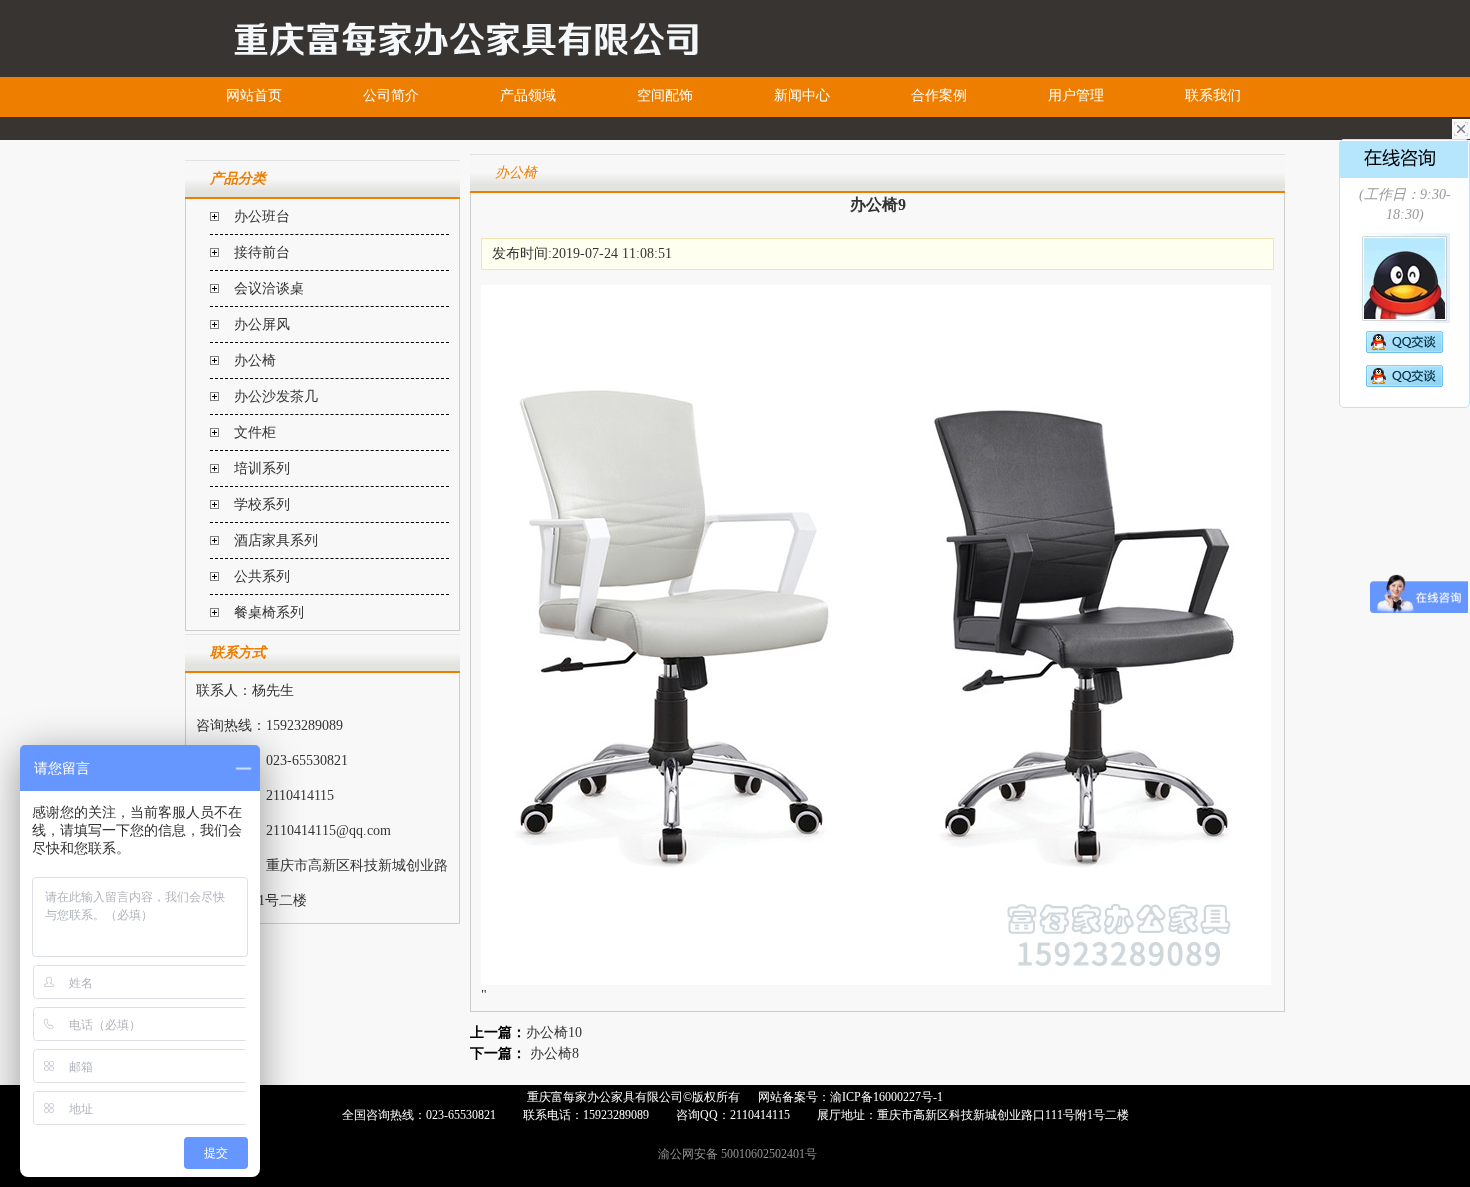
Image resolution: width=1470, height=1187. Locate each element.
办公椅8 (554, 1053)
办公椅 (255, 360)
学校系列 (262, 504)
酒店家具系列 (276, 540)
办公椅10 (554, 1032)
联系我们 (1213, 95)
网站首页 (254, 95)
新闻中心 (802, 95)
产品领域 (528, 95)
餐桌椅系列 (269, 612)
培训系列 (262, 468)
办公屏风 (262, 324)
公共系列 (262, 576)
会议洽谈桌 (269, 288)
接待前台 (262, 252)
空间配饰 (665, 95)
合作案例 (939, 95)
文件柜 (255, 432)
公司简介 (391, 95)
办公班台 (262, 216)
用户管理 (1076, 95)
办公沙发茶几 (276, 396)
